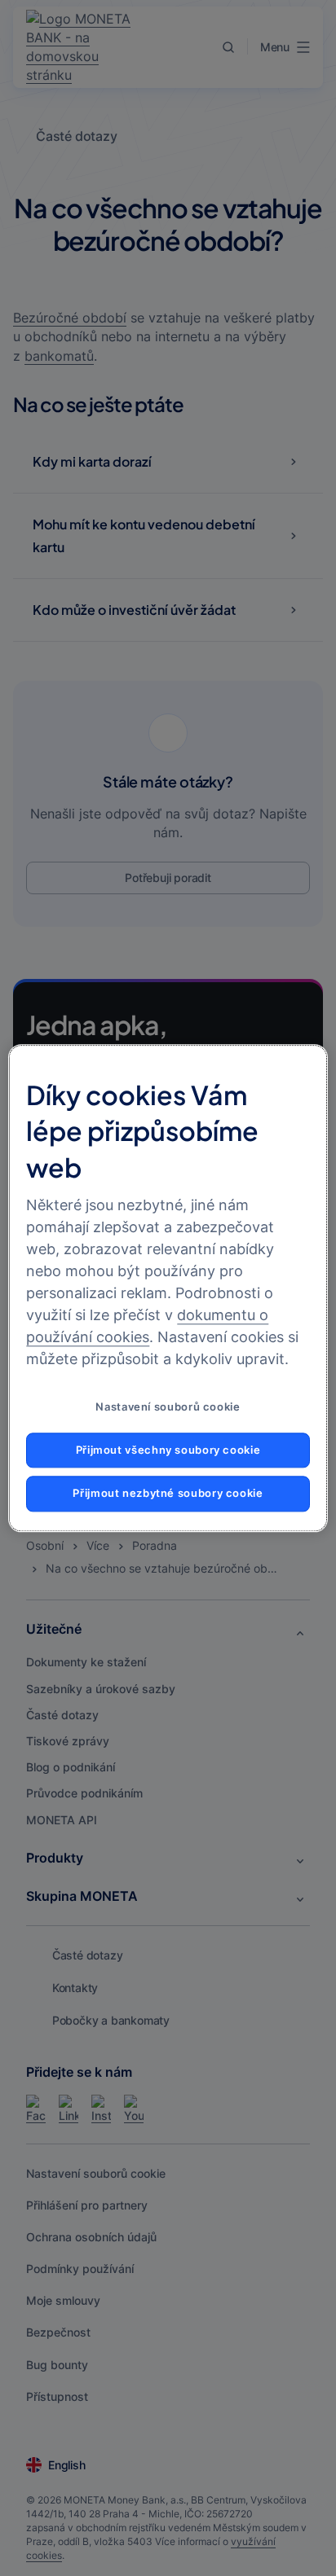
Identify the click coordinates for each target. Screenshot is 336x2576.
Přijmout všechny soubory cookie (168, 1450)
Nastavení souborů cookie (168, 1407)
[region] (168, 1288)
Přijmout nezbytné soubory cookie (168, 1494)
